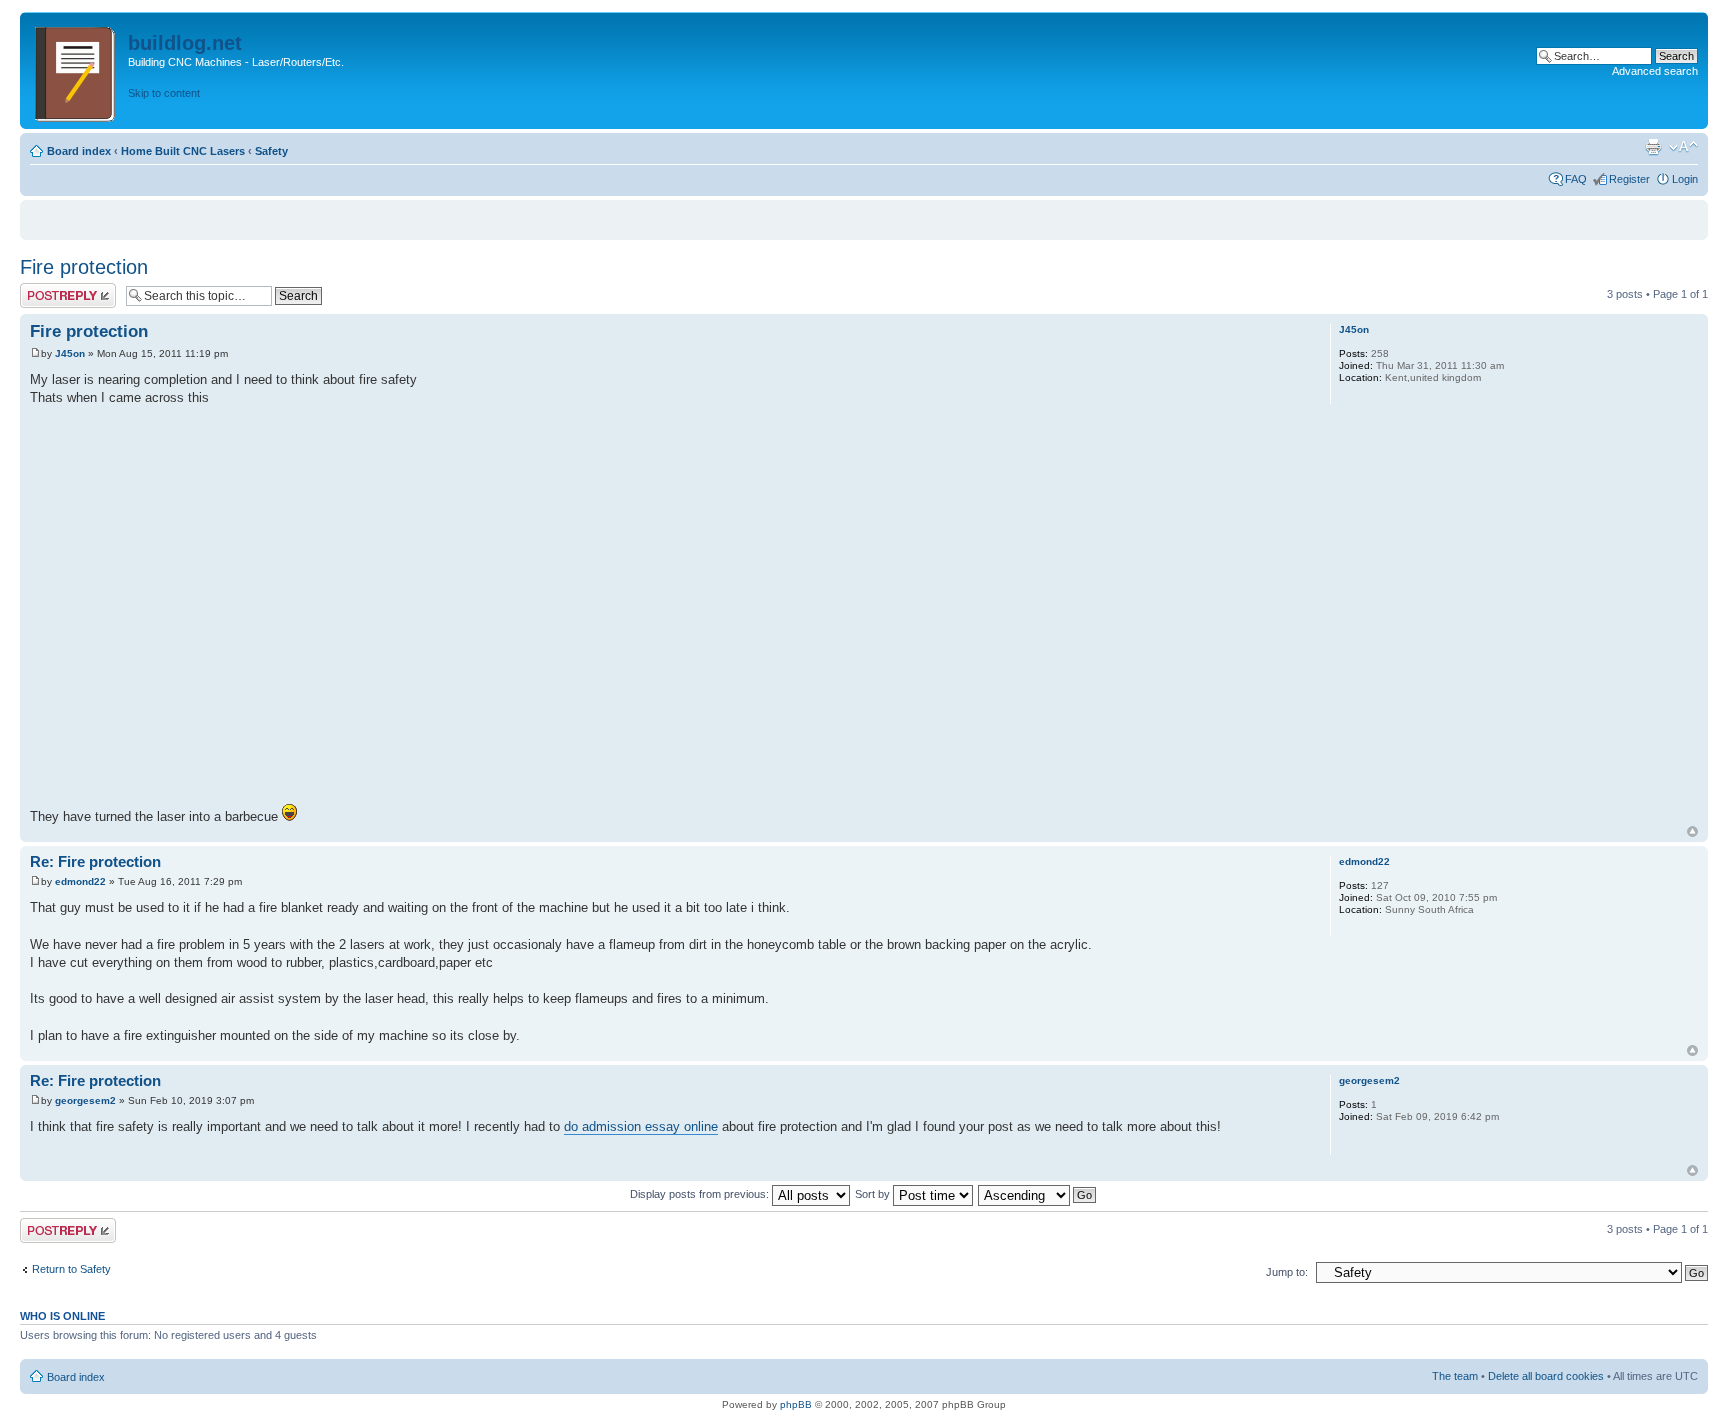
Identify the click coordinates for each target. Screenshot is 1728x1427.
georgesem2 (85, 1100)
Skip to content (164, 93)
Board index (79, 151)
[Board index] (76, 70)
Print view (1653, 147)
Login (1685, 179)
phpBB (796, 1404)
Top (1692, 831)
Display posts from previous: (701, 1194)
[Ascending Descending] (1038, 1194)
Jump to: (1287, 1272)
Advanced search (1655, 71)
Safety (271, 151)
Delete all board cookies (1546, 1376)
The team (1455, 1376)
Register (1629, 179)
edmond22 (80, 881)
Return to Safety (71, 1269)
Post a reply (49, 289)
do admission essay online (641, 1126)
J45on (70, 353)
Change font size (1683, 147)
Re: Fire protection (95, 861)
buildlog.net (185, 43)
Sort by (874, 1194)
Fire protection (84, 267)
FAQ (1576, 179)
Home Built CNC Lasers (183, 151)
